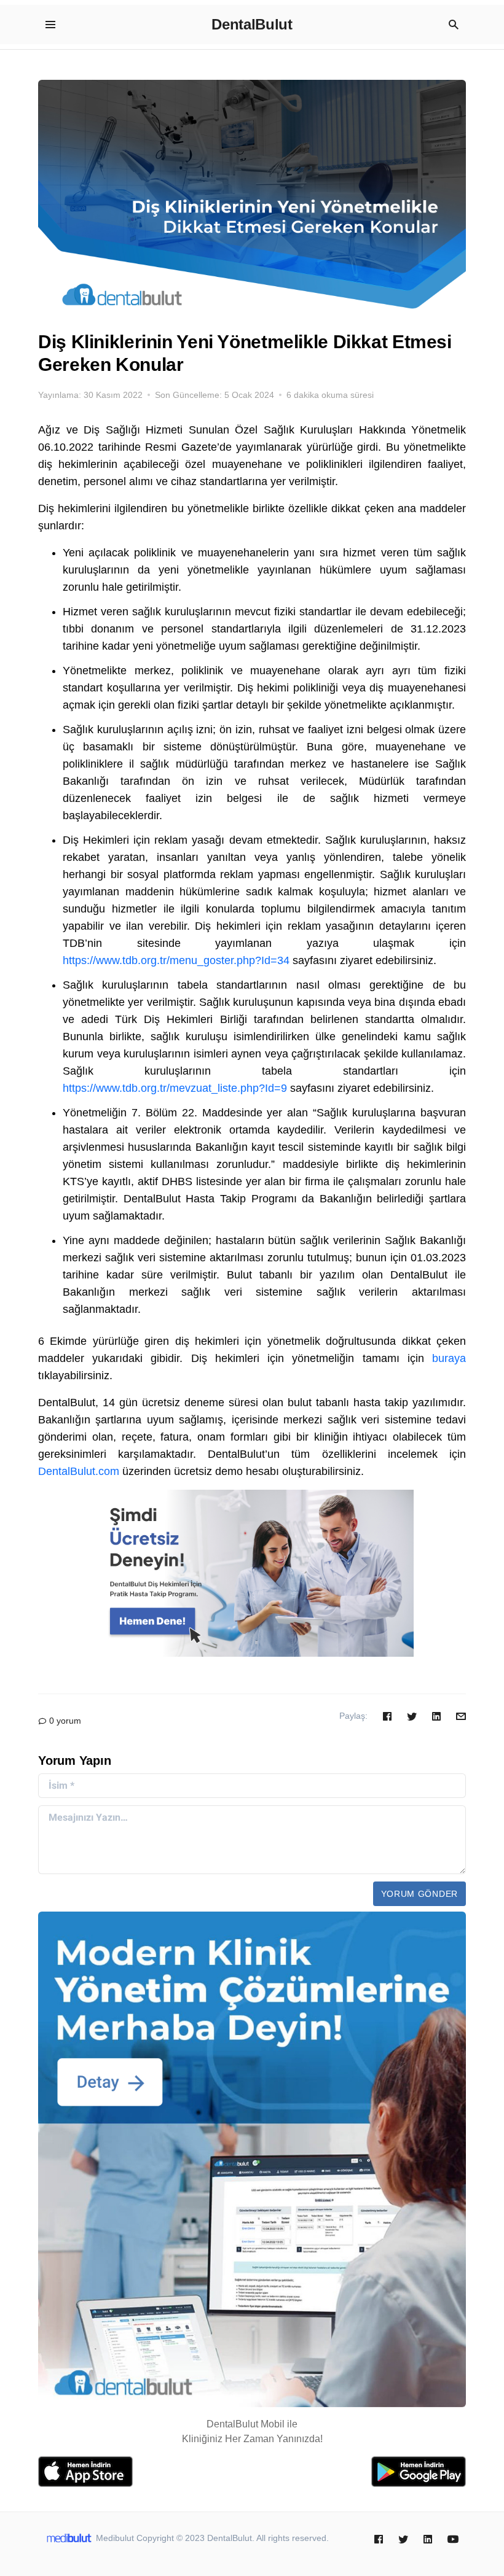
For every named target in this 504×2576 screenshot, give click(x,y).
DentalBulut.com (79, 1471)
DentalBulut (252, 24)
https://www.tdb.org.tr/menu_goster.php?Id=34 (176, 960)
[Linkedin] (436, 1716)
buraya (449, 1358)
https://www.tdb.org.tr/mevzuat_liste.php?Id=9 (175, 1088)
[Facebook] (387, 1716)
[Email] (461, 1716)
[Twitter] (412, 1716)
